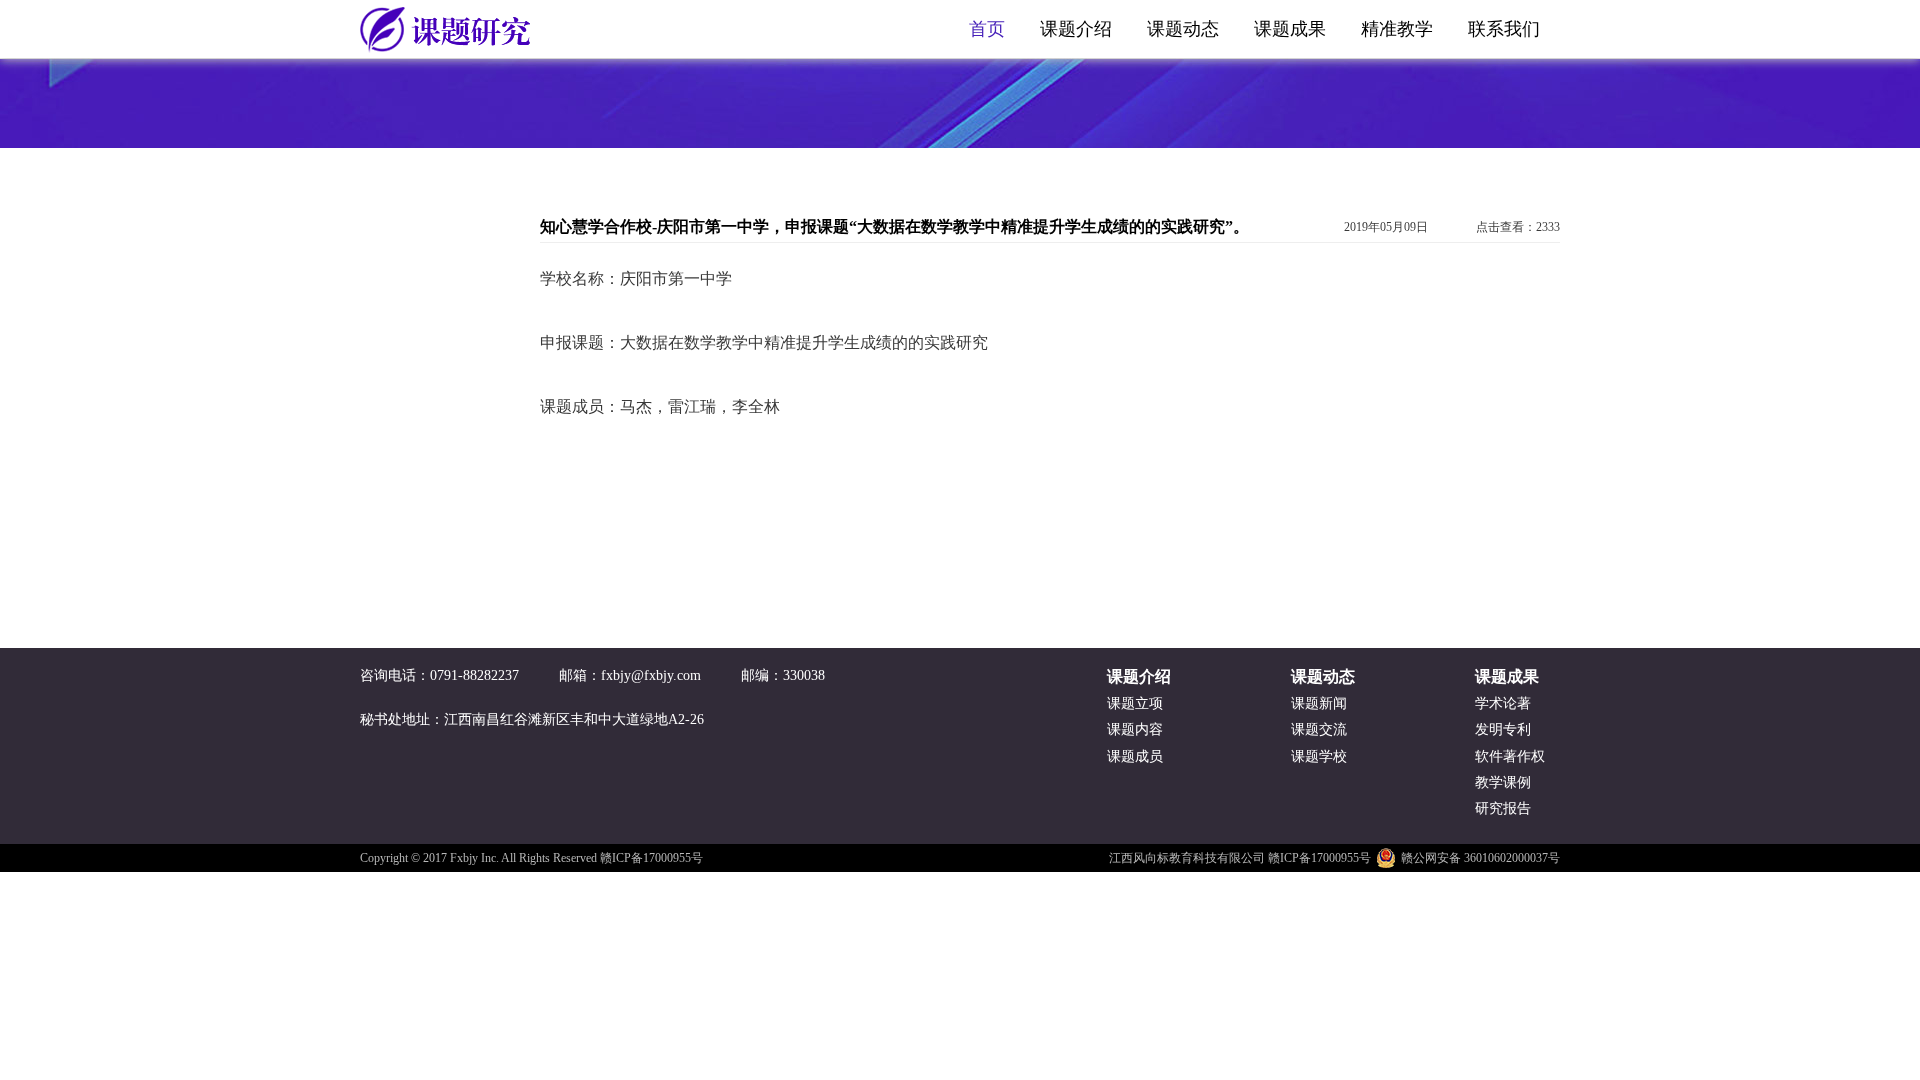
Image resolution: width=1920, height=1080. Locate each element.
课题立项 (1135, 703)
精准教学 (1397, 29)
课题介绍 (1076, 29)
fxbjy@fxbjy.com (651, 675)
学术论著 (1503, 703)
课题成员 (1135, 756)
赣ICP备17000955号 (651, 858)
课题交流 (1319, 729)
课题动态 (1183, 29)
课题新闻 (1319, 703)
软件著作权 (1510, 756)
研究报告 (1503, 808)
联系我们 (1504, 29)
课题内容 (1135, 729)
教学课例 (1503, 782)
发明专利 (1503, 729)
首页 (987, 29)
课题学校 (1319, 756)
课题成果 (1290, 29)
